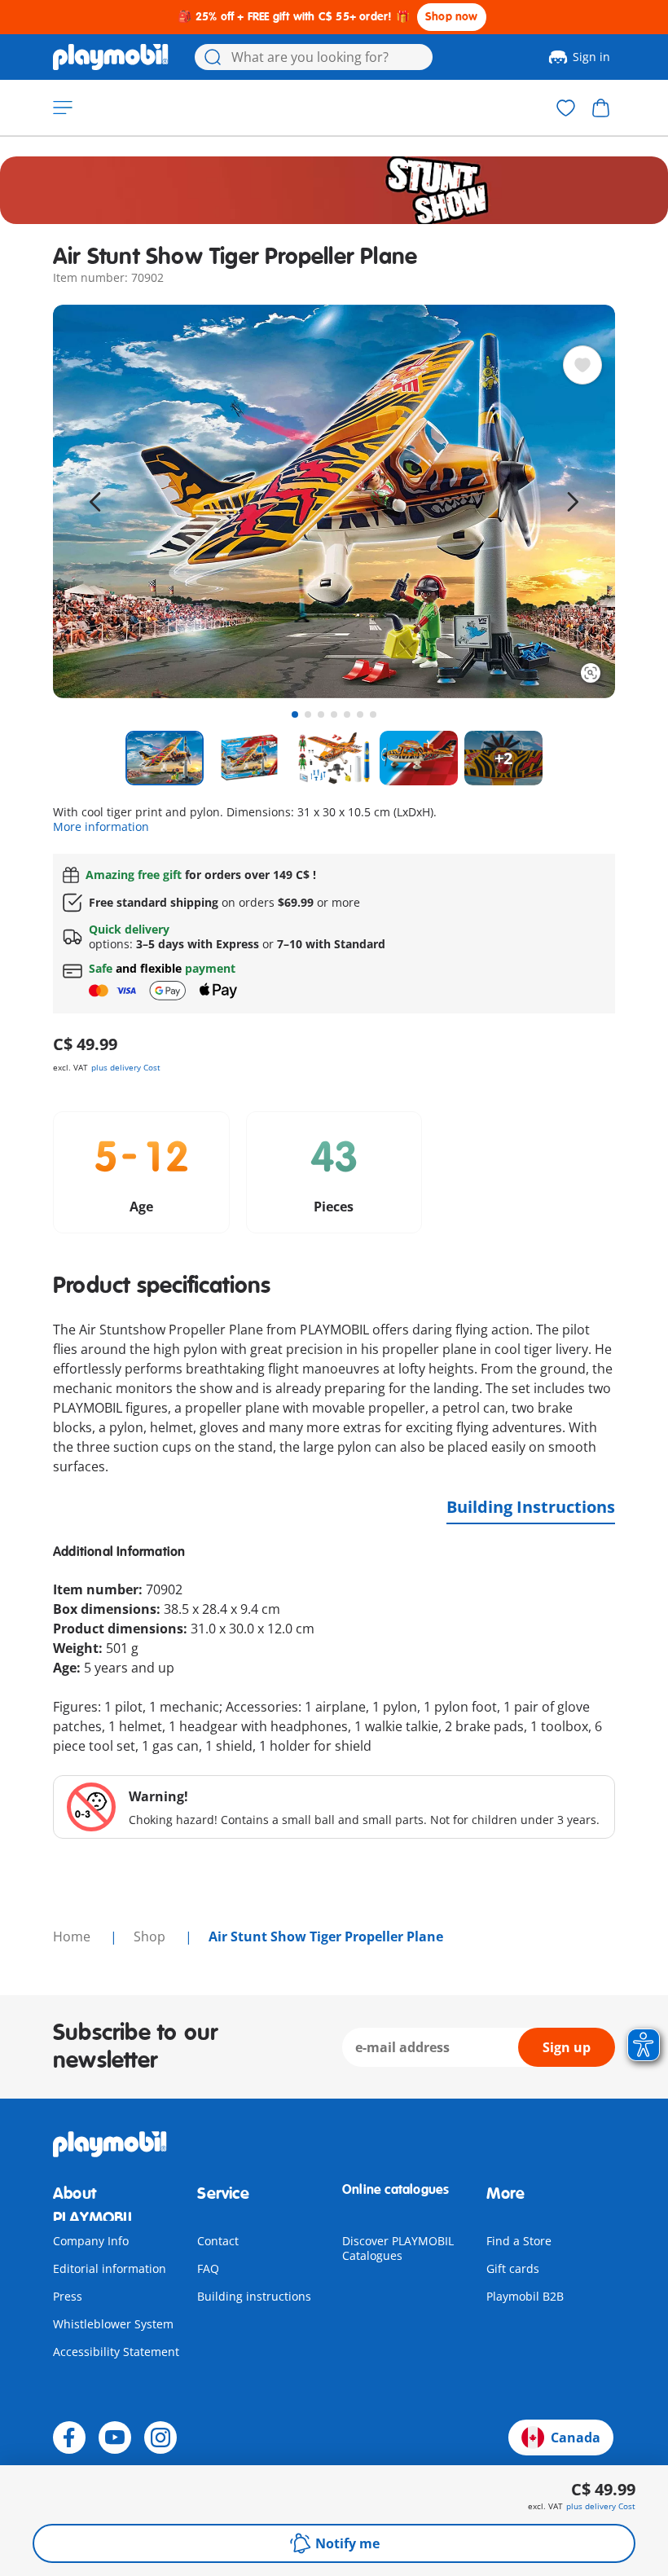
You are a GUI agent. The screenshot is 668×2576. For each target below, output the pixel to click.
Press (68, 2296)
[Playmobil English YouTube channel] (115, 2438)
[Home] (111, 57)
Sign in (591, 57)
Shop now (452, 17)
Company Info (91, 2241)
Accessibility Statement (116, 2352)
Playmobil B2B (525, 2296)
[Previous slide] (95, 502)
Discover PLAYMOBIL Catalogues (398, 2248)
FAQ (208, 2268)
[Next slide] (573, 502)
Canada (576, 2438)
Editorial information (110, 2268)
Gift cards (513, 2268)
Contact (218, 2241)
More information (101, 826)
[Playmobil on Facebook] (69, 2438)
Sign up (567, 2047)
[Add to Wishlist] (582, 365)
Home (73, 1936)
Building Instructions (531, 1507)
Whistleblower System (113, 2324)
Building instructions (254, 2296)
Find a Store (519, 2241)
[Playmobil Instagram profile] (160, 2438)
